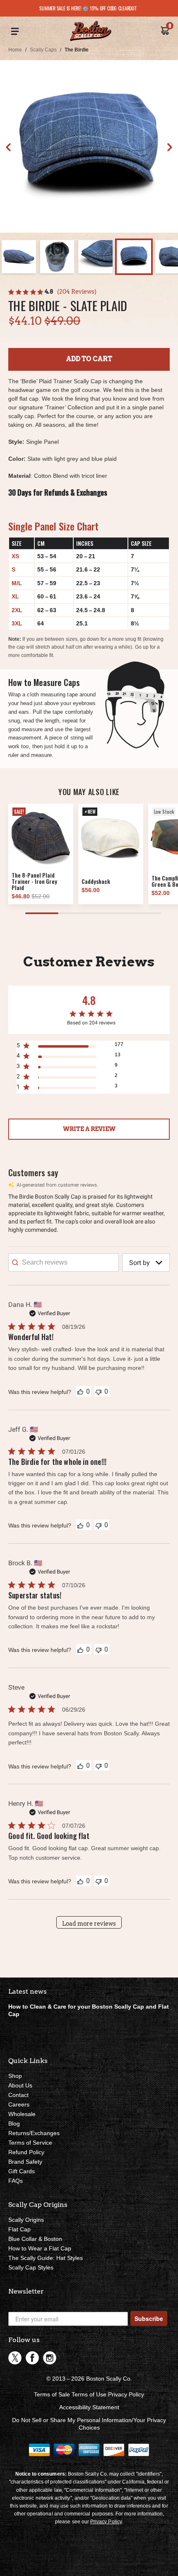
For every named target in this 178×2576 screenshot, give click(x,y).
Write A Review (89, 1129)
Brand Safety (25, 2162)
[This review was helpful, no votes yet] (80, 1391)
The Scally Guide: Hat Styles (46, 2258)
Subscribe (149, 2318)
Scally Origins (26, 2220)
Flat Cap (19, 2229)
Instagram (50, 2358)
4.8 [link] (49, 292)
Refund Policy (26, 2152)
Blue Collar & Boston (35, 2239)
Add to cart (89, 359)
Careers (19, 2104)
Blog (14, 2124)
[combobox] (146, 1262)
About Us (20, 2085)
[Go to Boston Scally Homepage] (91, 32)
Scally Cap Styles (31, 2267)
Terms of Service (30, 2143)
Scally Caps (43, 50)
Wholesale (22, 2114)
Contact (18, 2095)
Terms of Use (89, 2394)
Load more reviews (89, 1924)
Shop (15, 2076)
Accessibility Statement (89, 2407)
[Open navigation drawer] (15, 32)
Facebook (32, 2358)
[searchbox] (64, 1262)
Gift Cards (22, 2171)
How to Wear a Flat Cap (40, 2248)
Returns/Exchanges (34, 2133)
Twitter (15, 2358)
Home (15, 50)
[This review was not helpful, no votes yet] (99, 1391)
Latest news (28, 1991)
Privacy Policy (126, 2394)
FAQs (16, 2181)
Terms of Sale (52, 2394)
